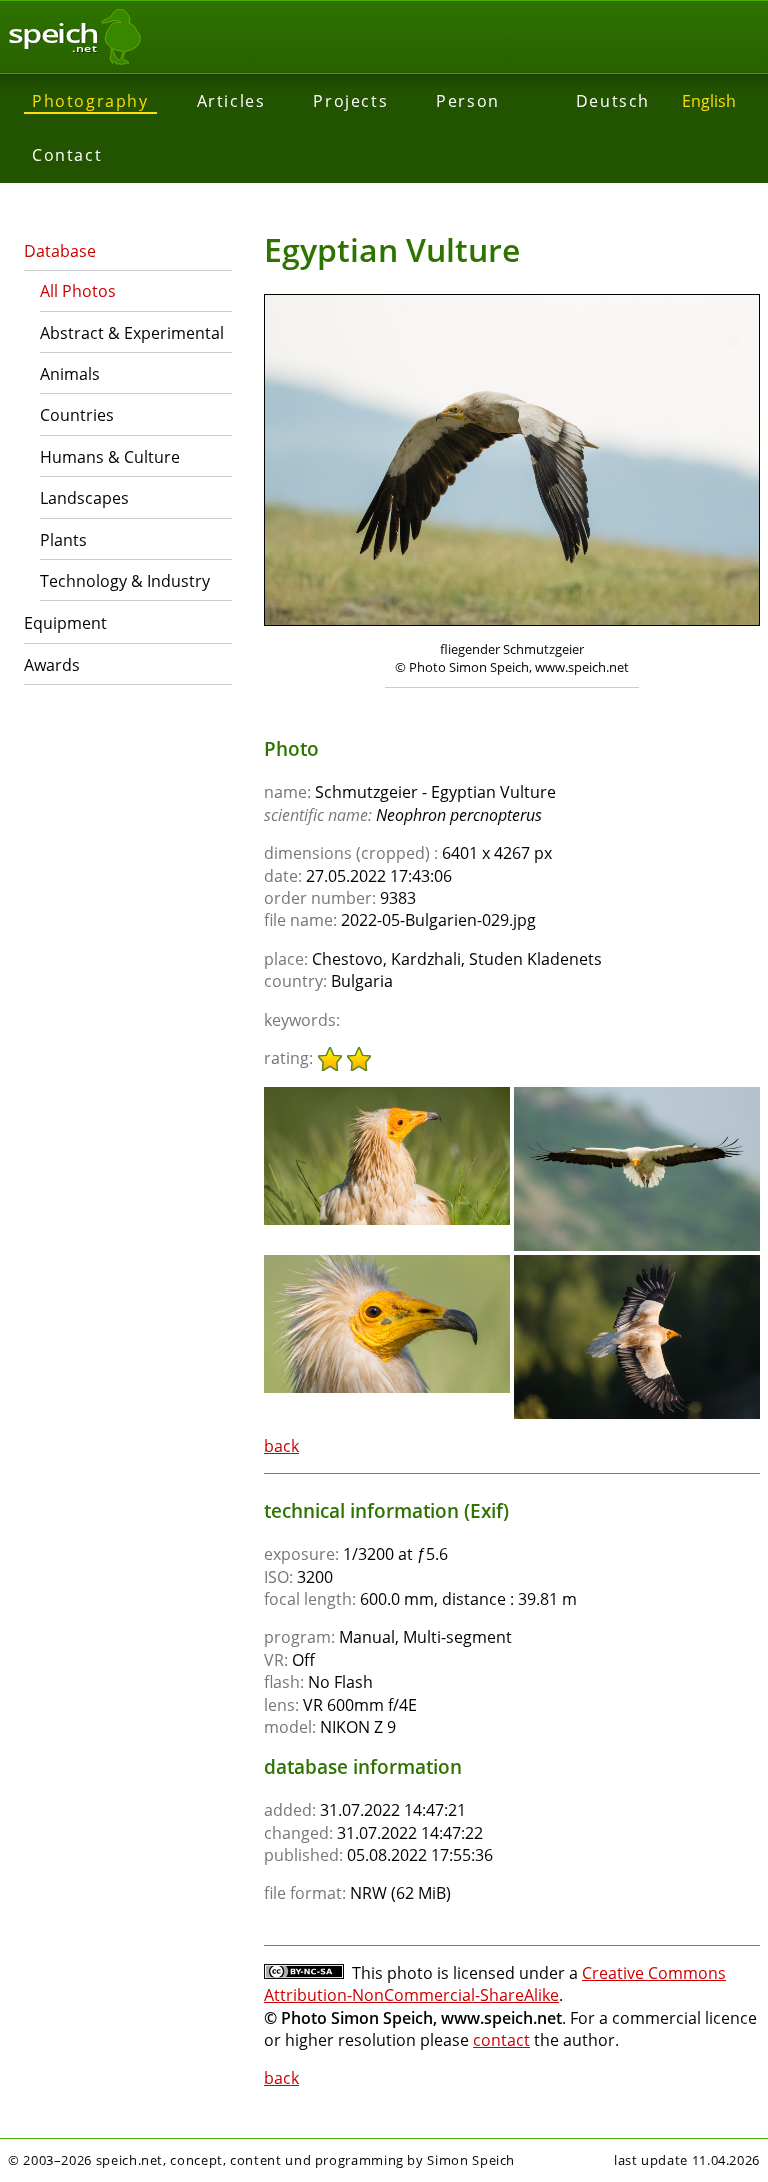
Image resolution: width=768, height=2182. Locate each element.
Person (468, 101)
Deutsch (613, 101)
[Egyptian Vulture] (387, 1096)
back (281, 1446)
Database (60, 251)
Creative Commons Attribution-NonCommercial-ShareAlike (495, 1984)
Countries (77, 415)
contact (501, 2040)
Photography (90, 101)
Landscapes (84, 498)
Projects (350, 101)
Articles (231, 101)
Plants (63, 540)
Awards (52, 665)
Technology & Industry (125, 581)
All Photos (78, 291)
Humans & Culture (110, 457)
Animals (70, 374)
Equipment (65, 623)
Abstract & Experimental (132, 333)
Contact (67, 155)
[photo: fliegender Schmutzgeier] (512, 462)
